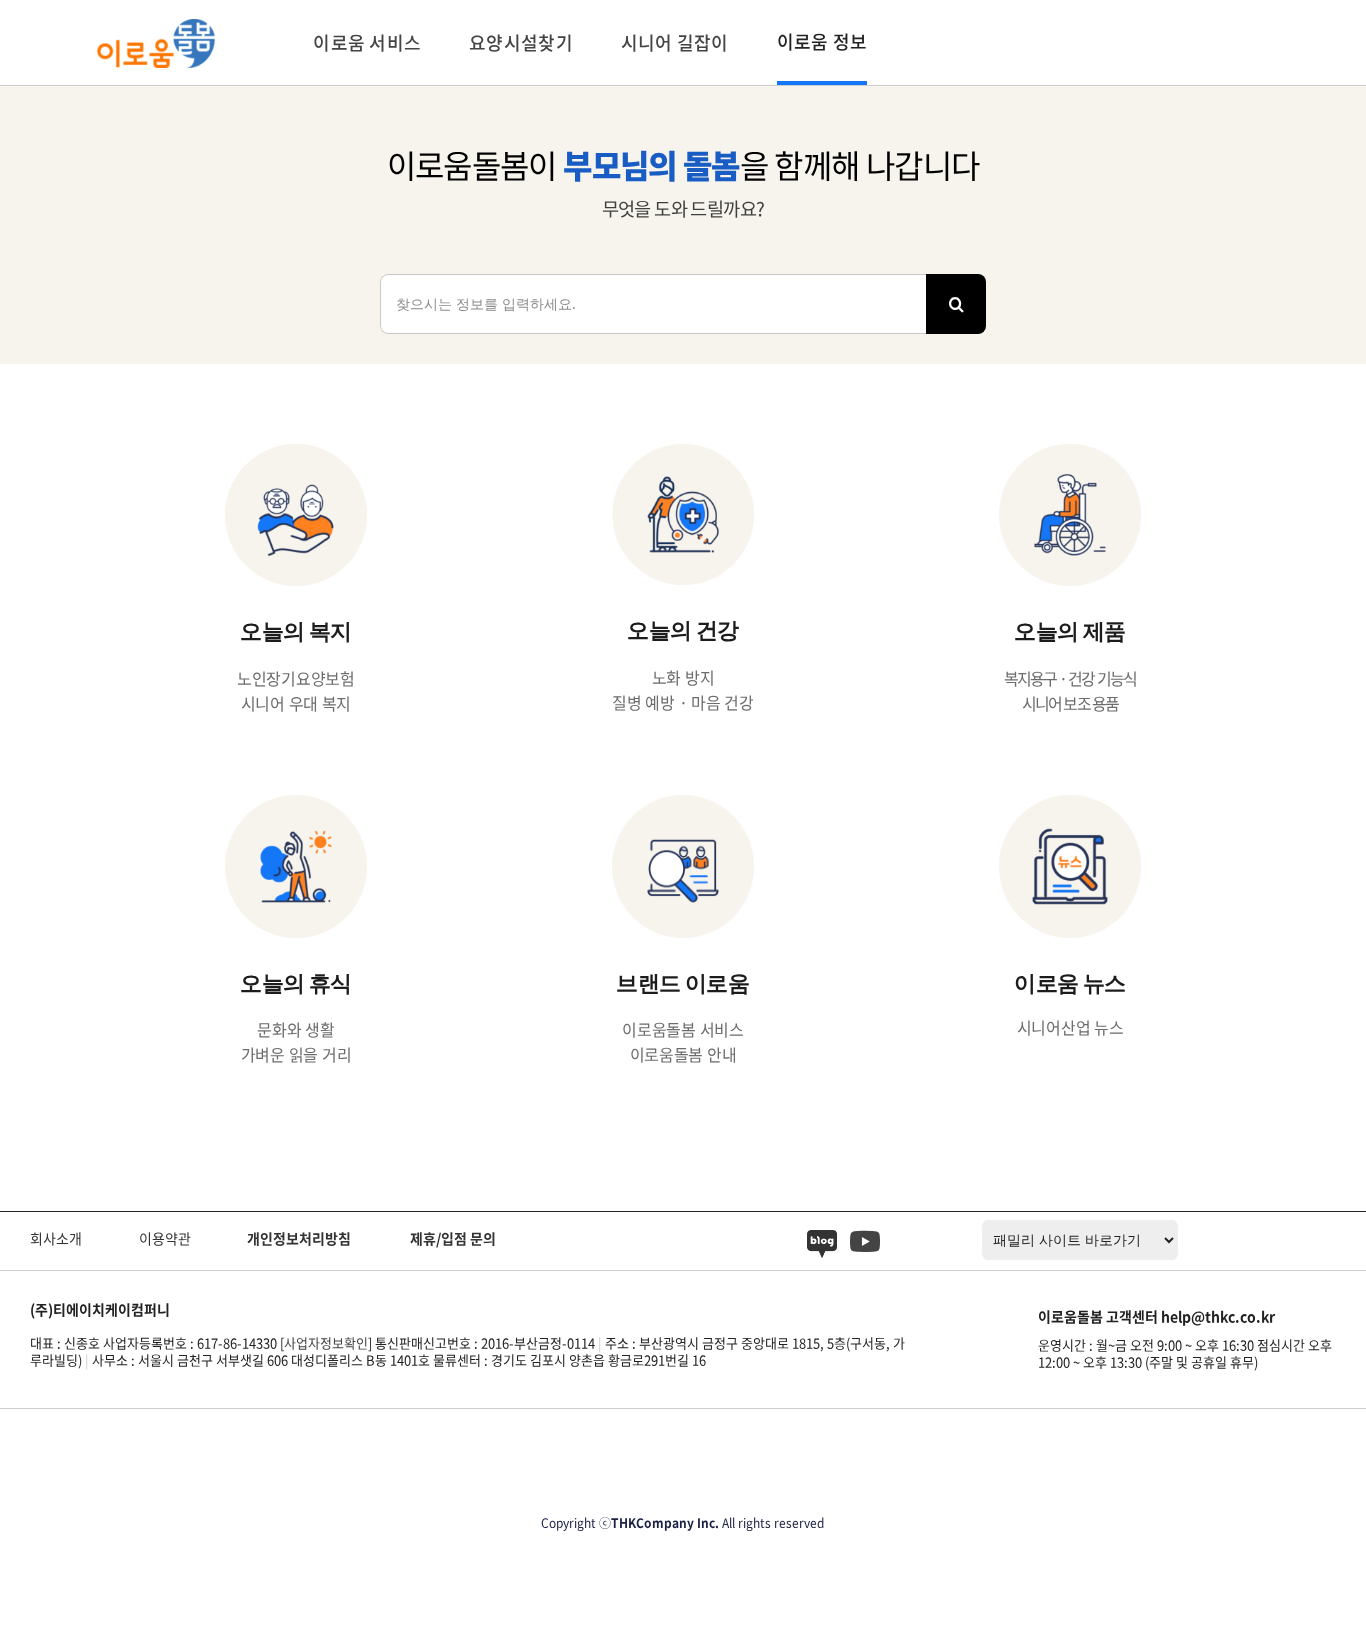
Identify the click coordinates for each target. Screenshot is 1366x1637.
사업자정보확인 (326, 1342)
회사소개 (56, 1238)
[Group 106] (822, 1238)
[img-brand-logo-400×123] (156, 27)
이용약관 (165, 1238)
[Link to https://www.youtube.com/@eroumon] (865, 1242)
